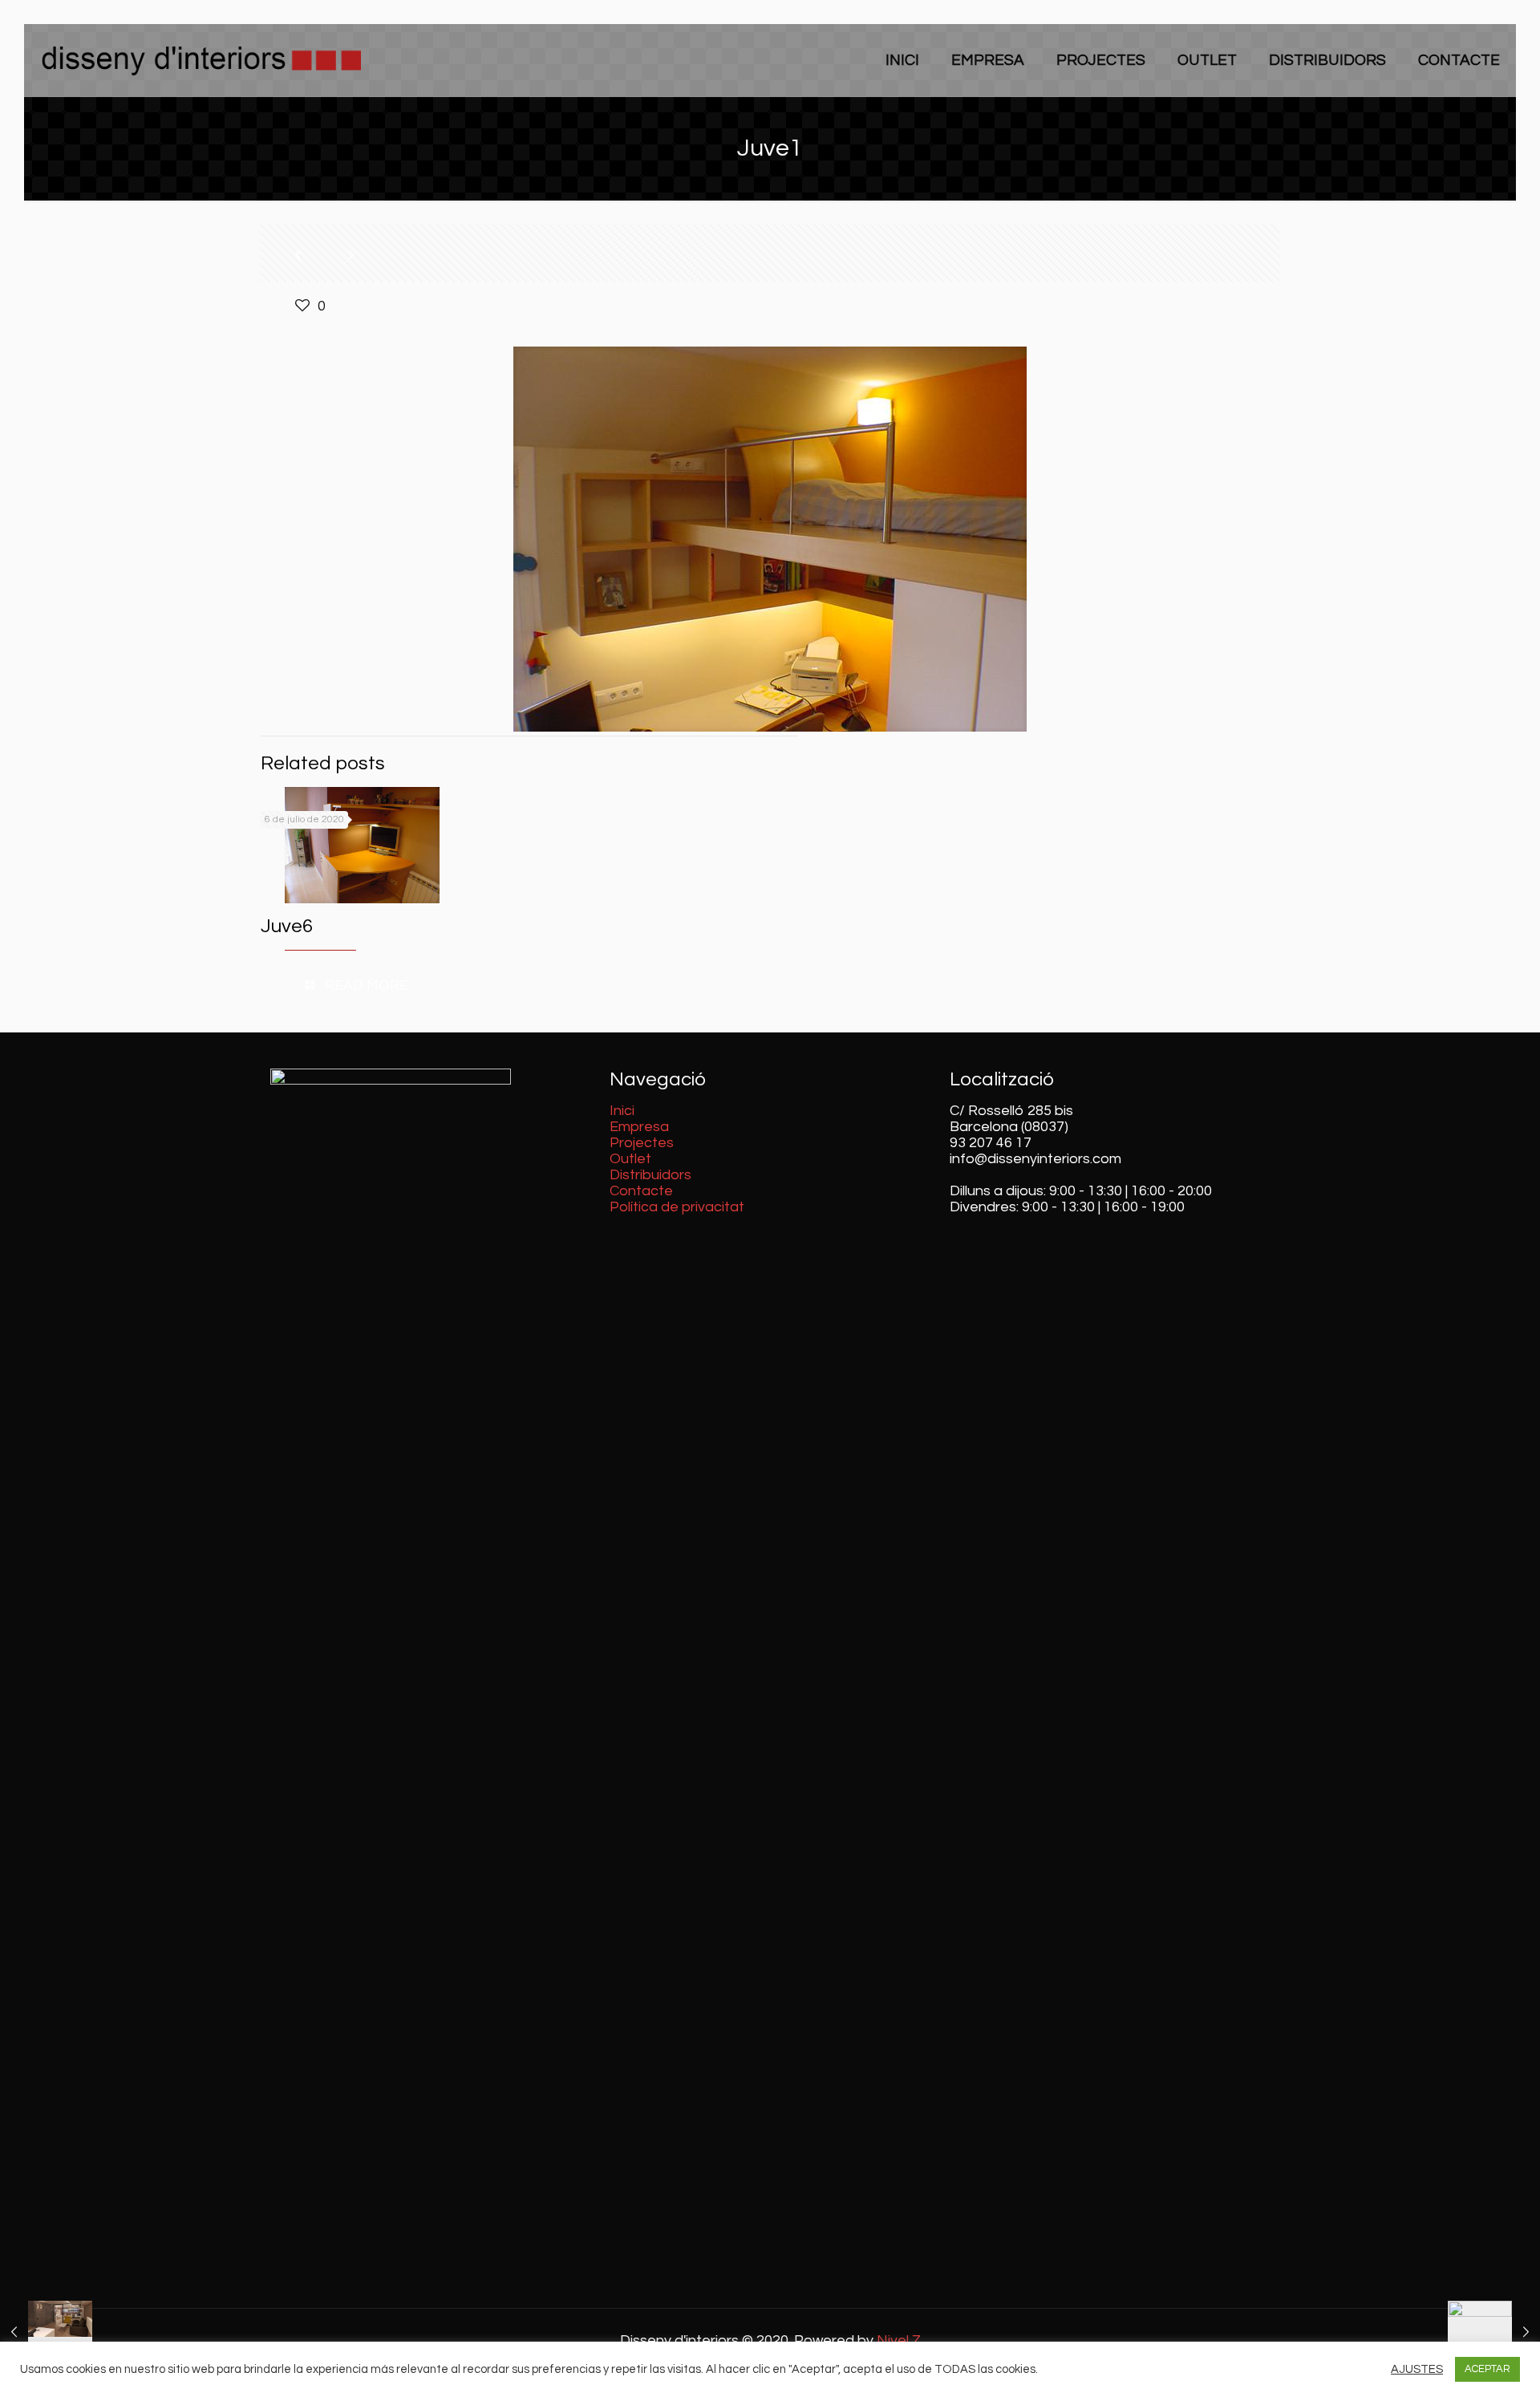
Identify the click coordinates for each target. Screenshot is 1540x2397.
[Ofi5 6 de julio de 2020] (46, 2333)
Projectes (642, 1143)
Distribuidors (650, 1175)
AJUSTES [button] (1417, 2369)
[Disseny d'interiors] (201, 60)
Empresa (639, 1127)
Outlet (630, 1159)
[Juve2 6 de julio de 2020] (1494, 2333)
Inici (622, 1111)
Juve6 (287, 926)
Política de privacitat (677, 1207)
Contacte (641, 1191)
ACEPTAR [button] (1487, 2369)
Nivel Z (899, 2340)
